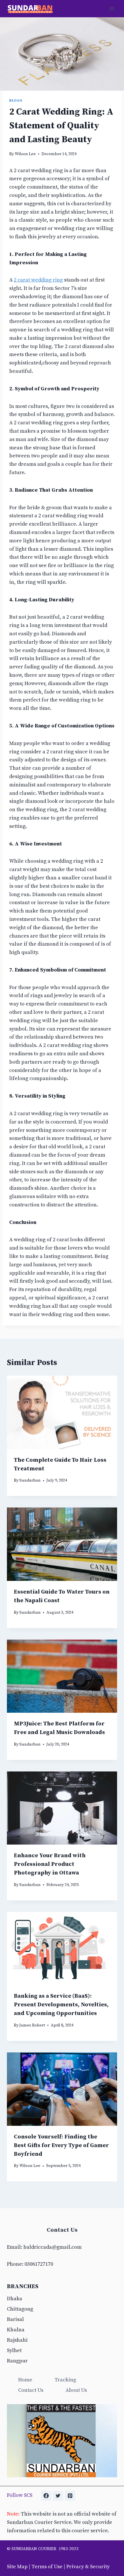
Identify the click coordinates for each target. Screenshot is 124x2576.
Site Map (17, 2567)
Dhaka (15, 2299)
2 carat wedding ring (38, 280)
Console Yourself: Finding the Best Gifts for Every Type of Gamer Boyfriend (61, 2146)
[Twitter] (58, 2496)
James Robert (32, 2025)
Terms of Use (47, 2567)
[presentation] (62, 1412)
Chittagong (20, 2309)
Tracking (65, 2380)
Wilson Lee (25, 154)
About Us (76, 2390)
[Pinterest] (70, 2496)
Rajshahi (17, 2340)
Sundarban (30, 1480)
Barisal (15, 2319)
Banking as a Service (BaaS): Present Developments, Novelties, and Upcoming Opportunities (61, 2005)
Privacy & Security (88, 2567)
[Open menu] (112, 8)
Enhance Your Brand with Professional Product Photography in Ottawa (50, 1864)
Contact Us (31, 2390)
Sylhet (14, 2350)
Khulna (16, 2330)
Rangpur (17, 2361)
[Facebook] (46, 2496)
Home (25, 2380)
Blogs (16, 100)
